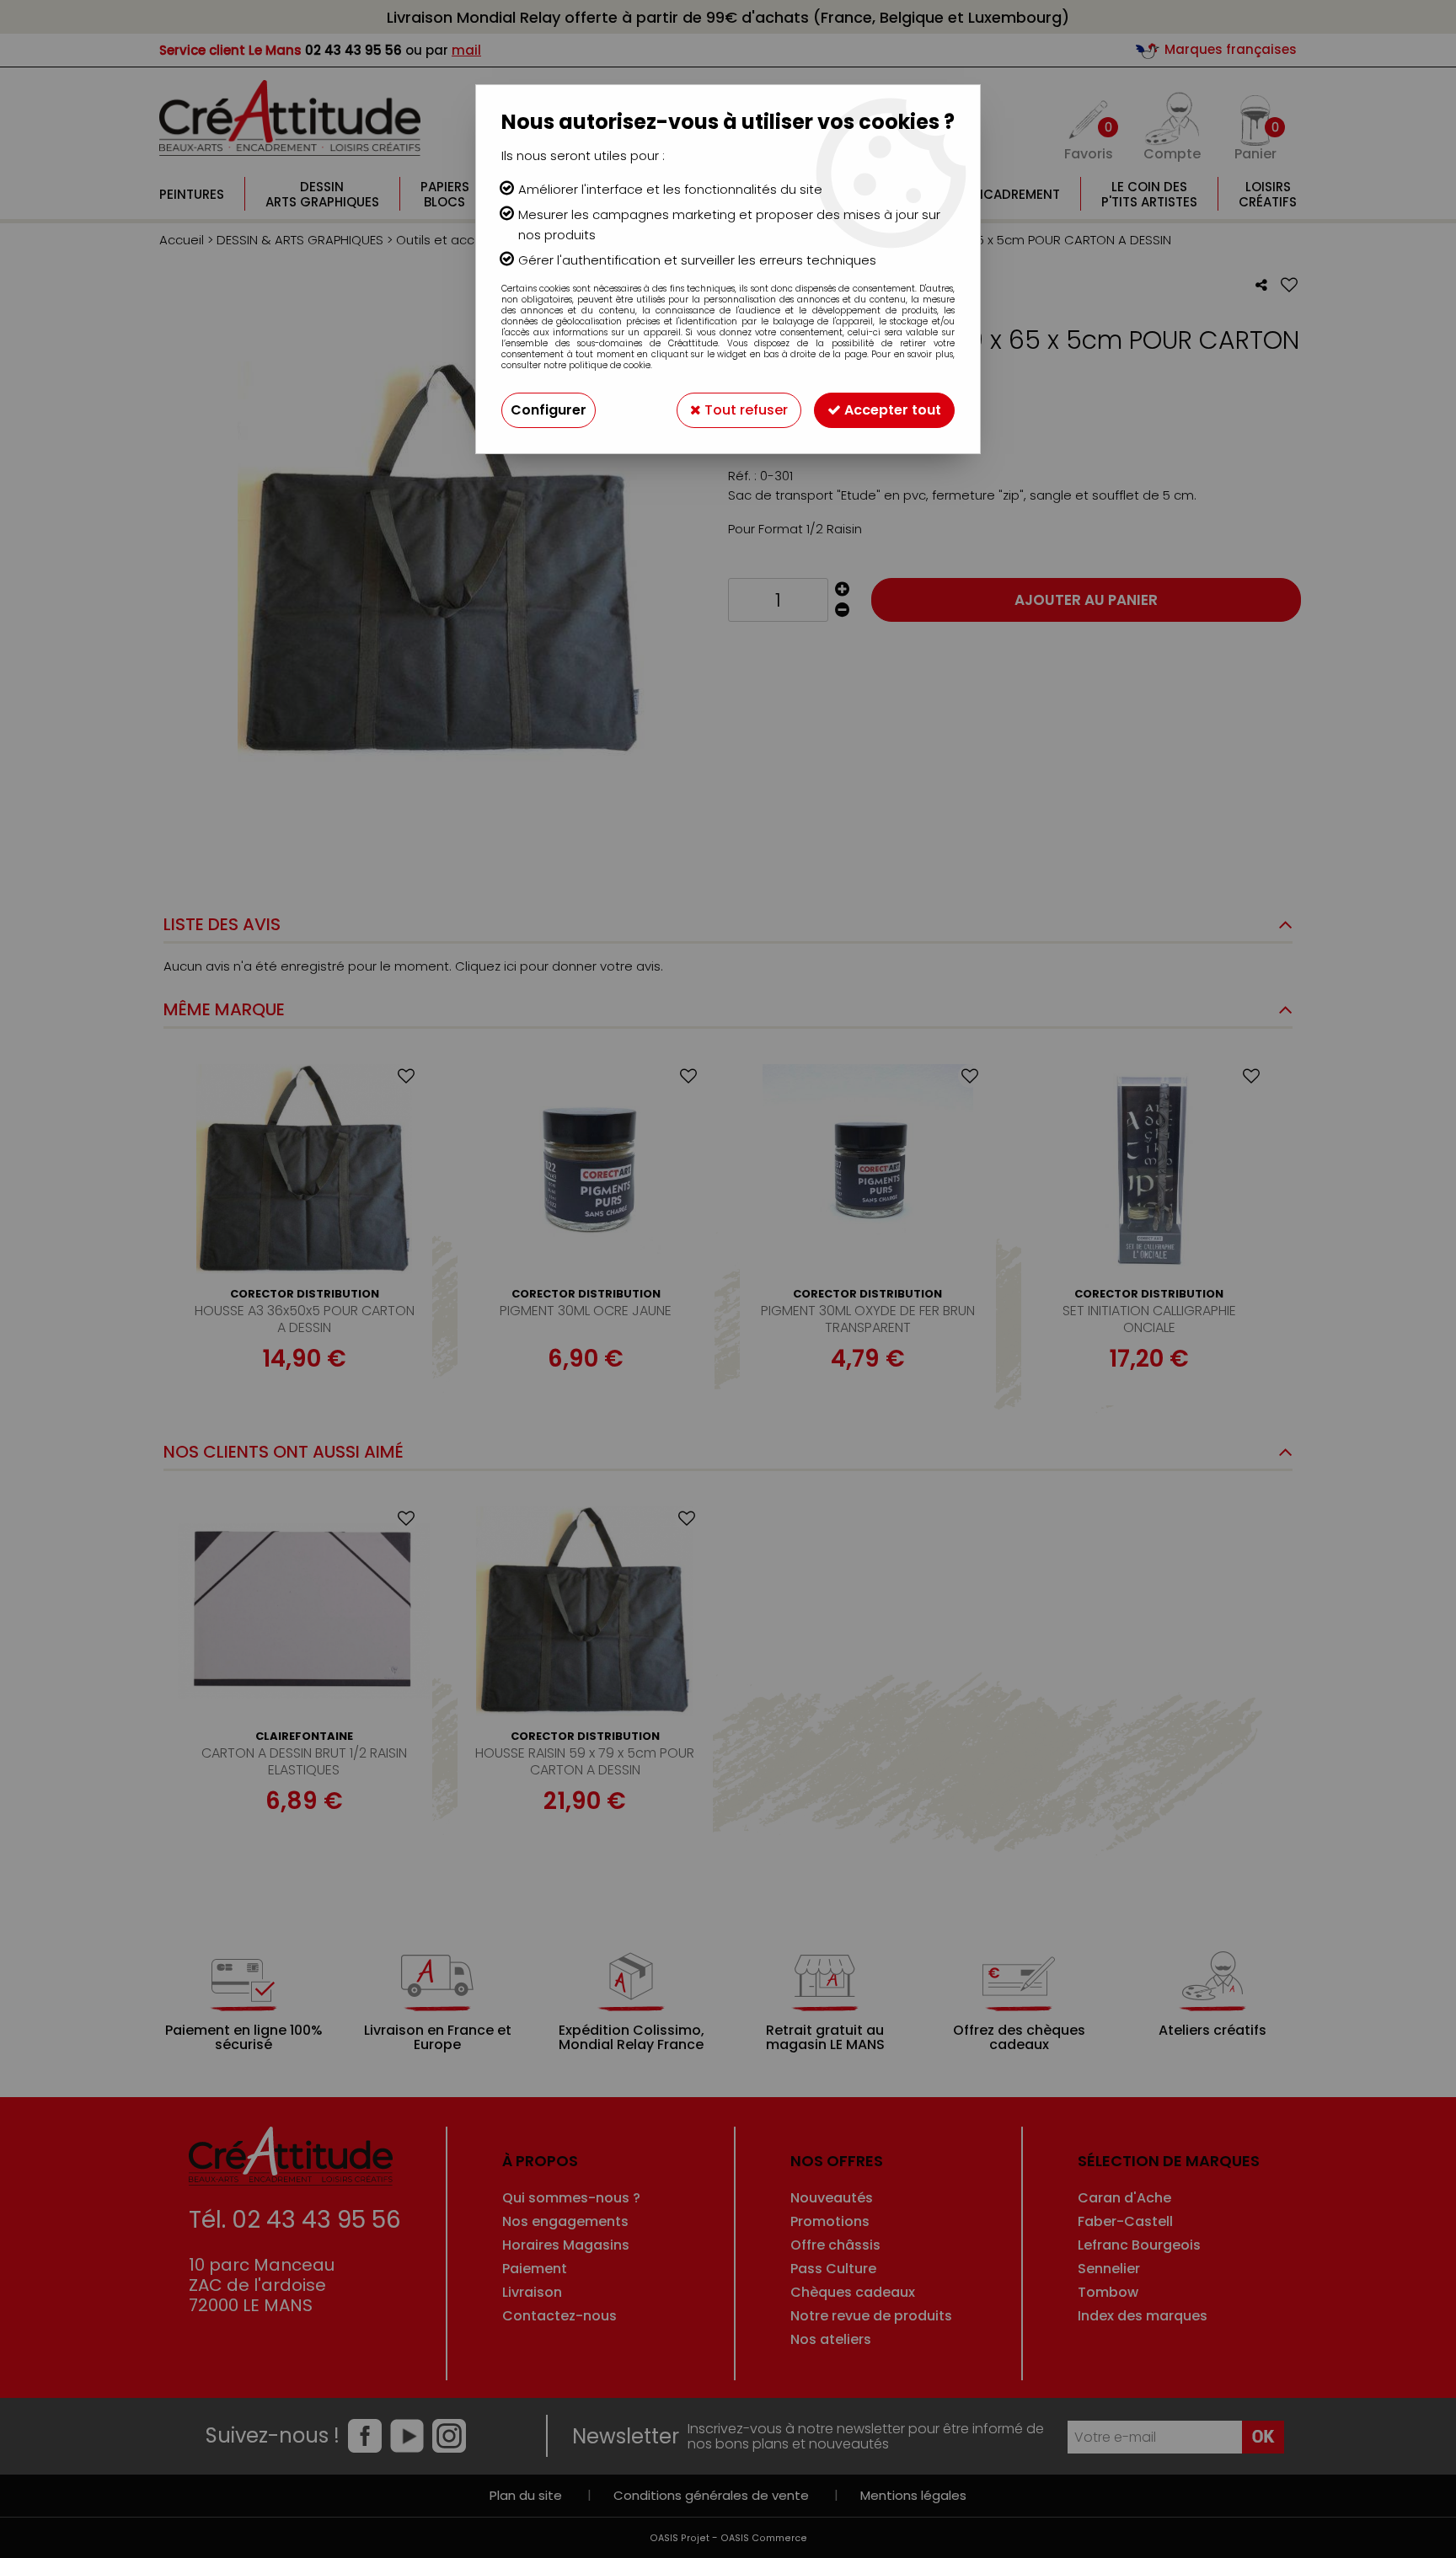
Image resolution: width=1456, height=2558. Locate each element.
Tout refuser (744, 410)
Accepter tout (891, 410)
